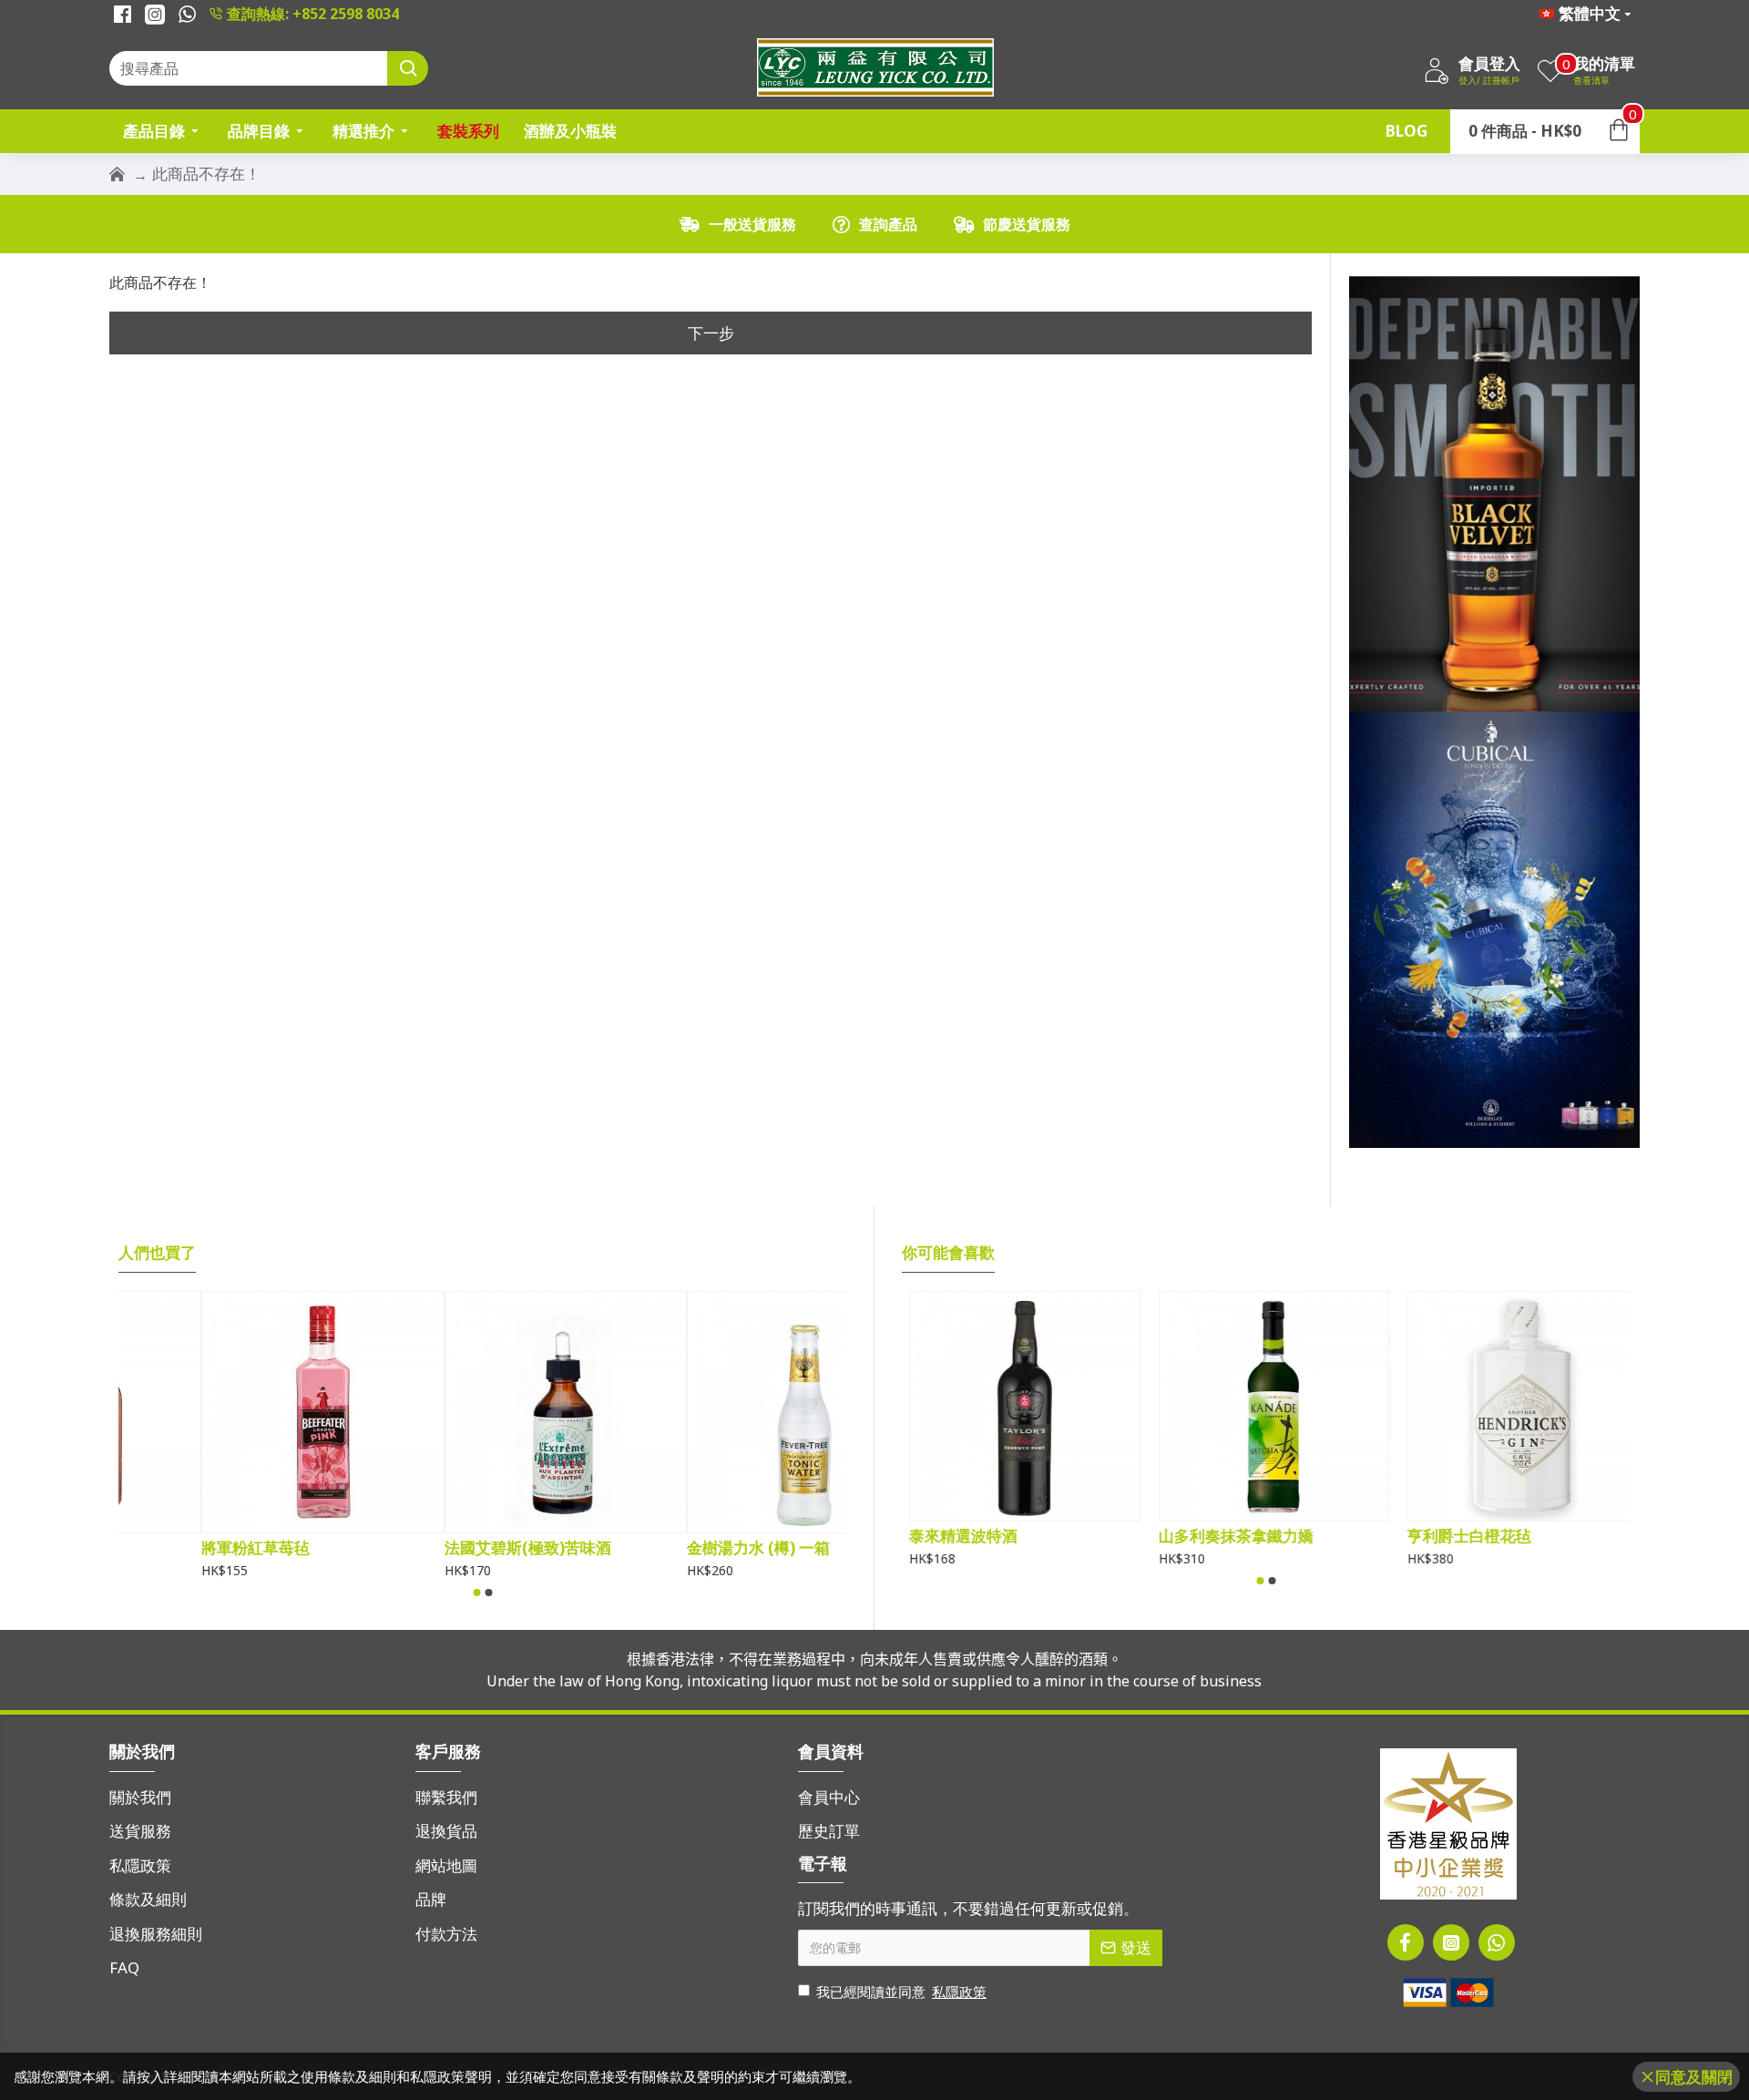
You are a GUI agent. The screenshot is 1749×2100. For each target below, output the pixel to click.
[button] (476, 1593)
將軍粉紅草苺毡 (415, 1548)
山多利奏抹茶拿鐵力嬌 (1478, 1536)
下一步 (711, 333)
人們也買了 (157, 1253)
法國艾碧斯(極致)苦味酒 (687, 1548)
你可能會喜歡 (948, 1253)
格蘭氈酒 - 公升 (955, 1536)
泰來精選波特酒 (1205, 1536)
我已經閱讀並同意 (901, 1992)
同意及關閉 (1694, 2077)
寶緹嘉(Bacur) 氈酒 (187, 1548)
